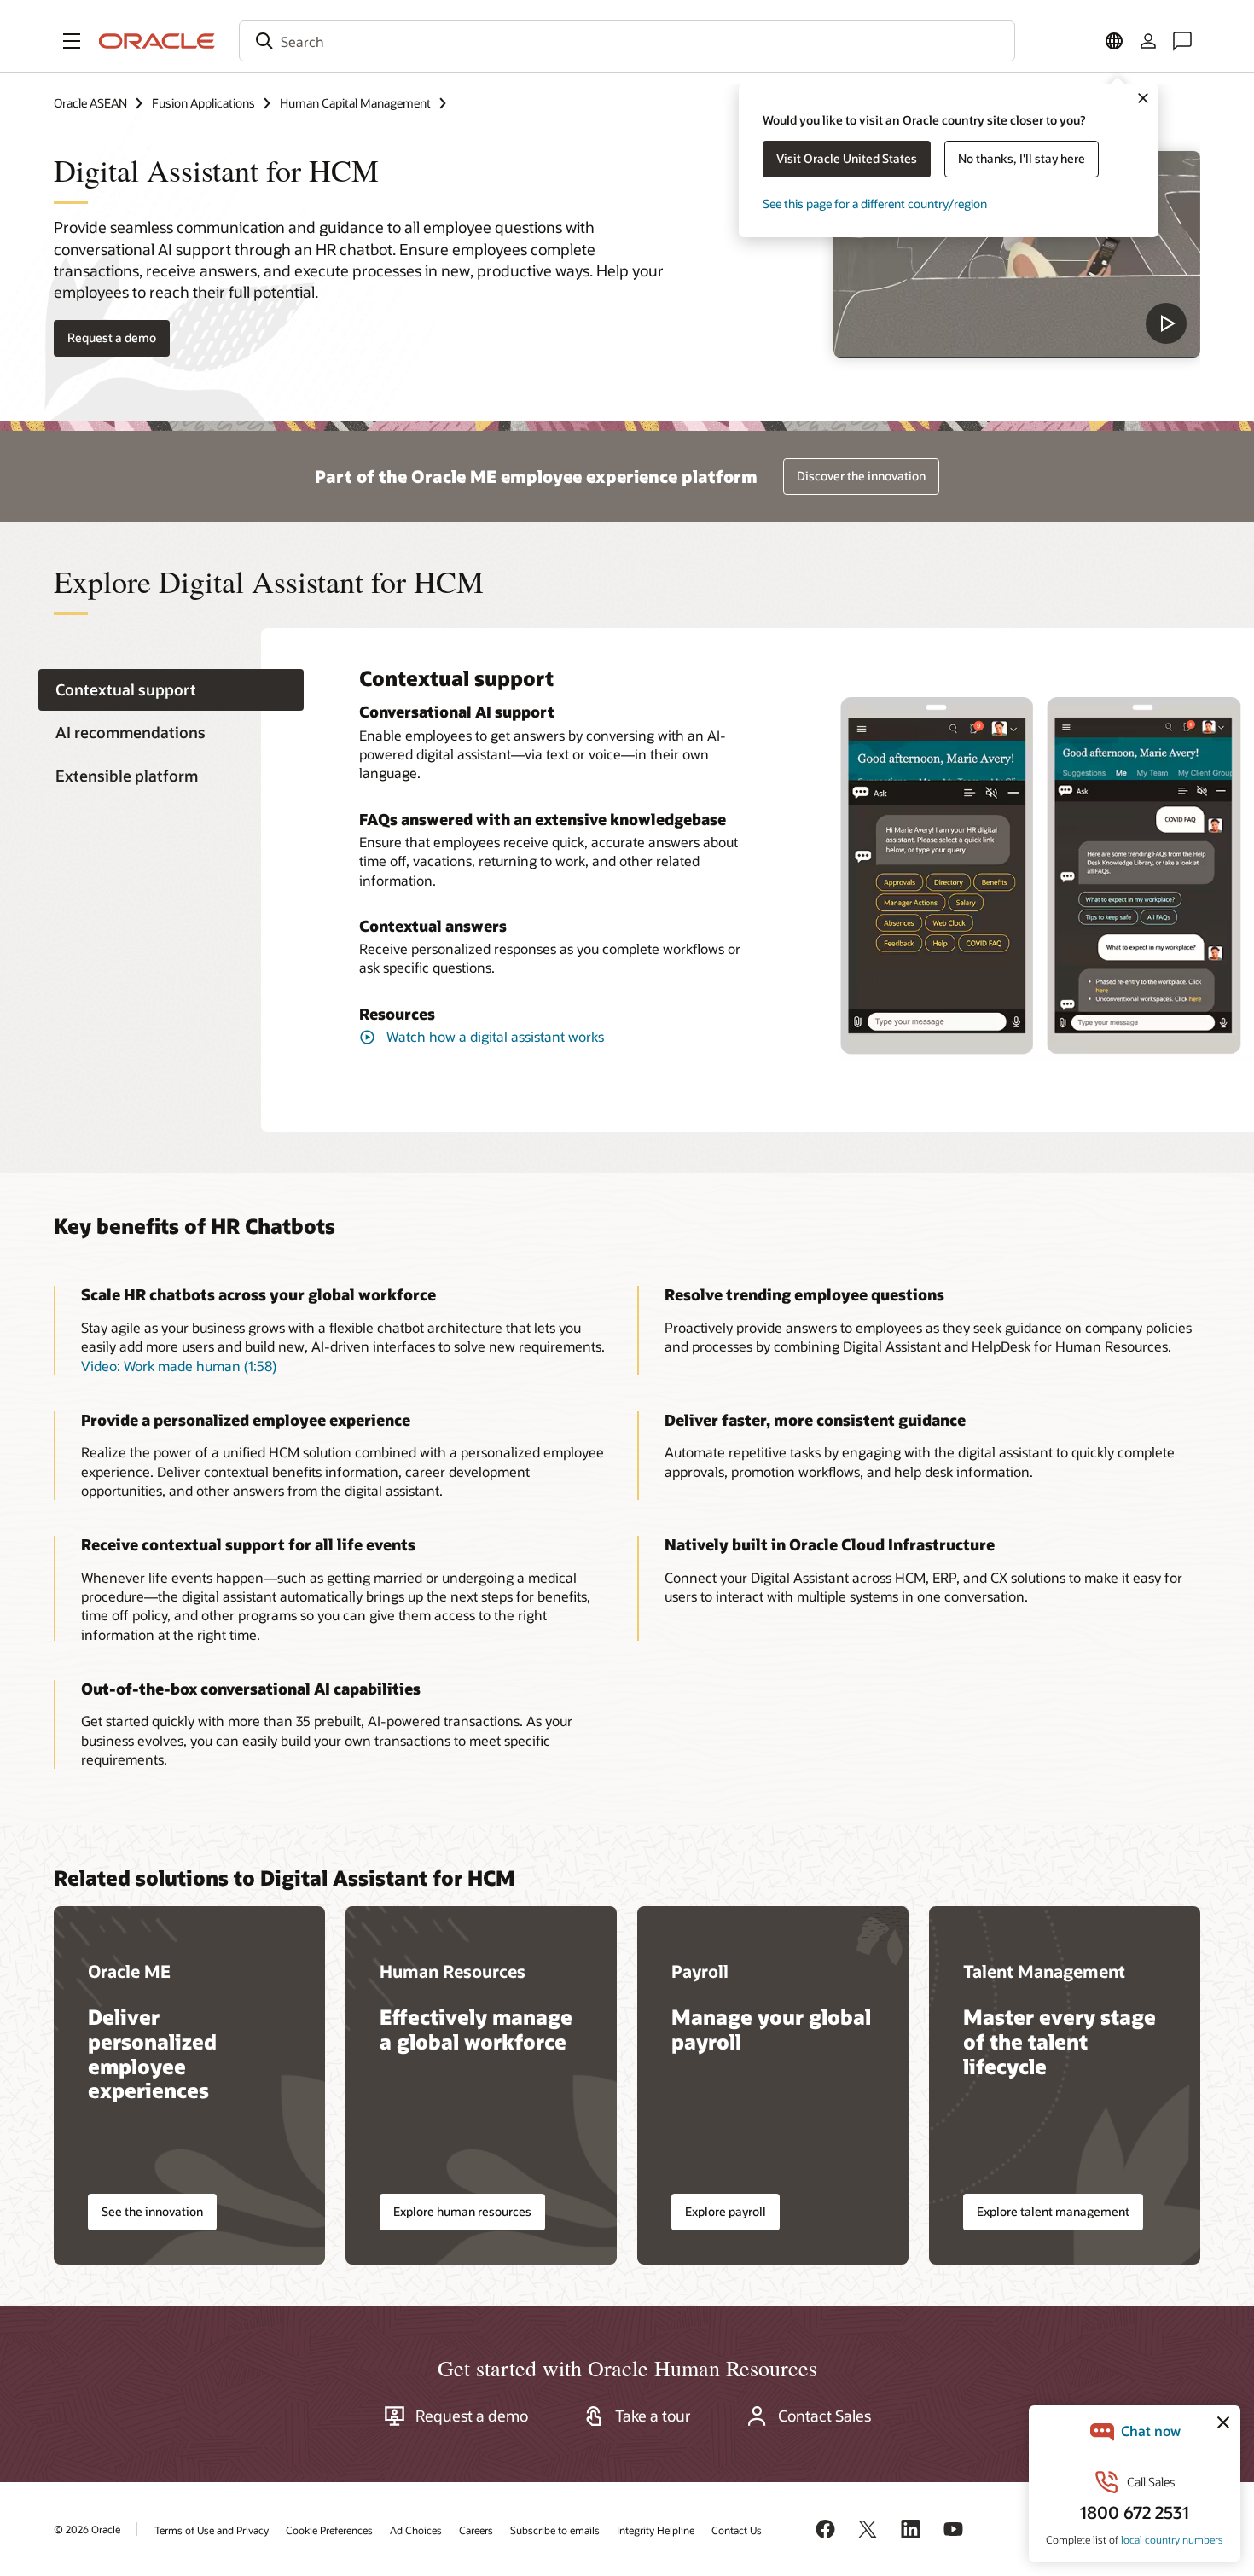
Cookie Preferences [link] (329, 2530)
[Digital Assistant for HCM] (1017, 254)
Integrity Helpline (656, 2530)
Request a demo (472, 2416)
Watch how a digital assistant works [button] (495, 1036)
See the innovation (152, 2211)
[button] (72, 41)
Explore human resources (462, 2211)
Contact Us (737, 2530)
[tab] (171, 690)
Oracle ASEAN (90, 103)
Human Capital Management (355, 103)
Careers (476, 2530)
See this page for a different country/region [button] (875, 204)
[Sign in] (1148, 41)
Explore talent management (1053, 2211)
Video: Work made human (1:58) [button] (179, 1366)
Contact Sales (824, 2416)
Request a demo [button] (112, 337)
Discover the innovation (861, 476)
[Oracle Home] (157, 41)
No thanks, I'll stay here (1022, 158)
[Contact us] (1182, 41)
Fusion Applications (203, 103)
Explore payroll (726, 2211)
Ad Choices (416, 2530)
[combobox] (627, 41)
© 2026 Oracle (87, 2529)
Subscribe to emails (555, 2530)
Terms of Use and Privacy (212, 2530)
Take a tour (653, 2416)
